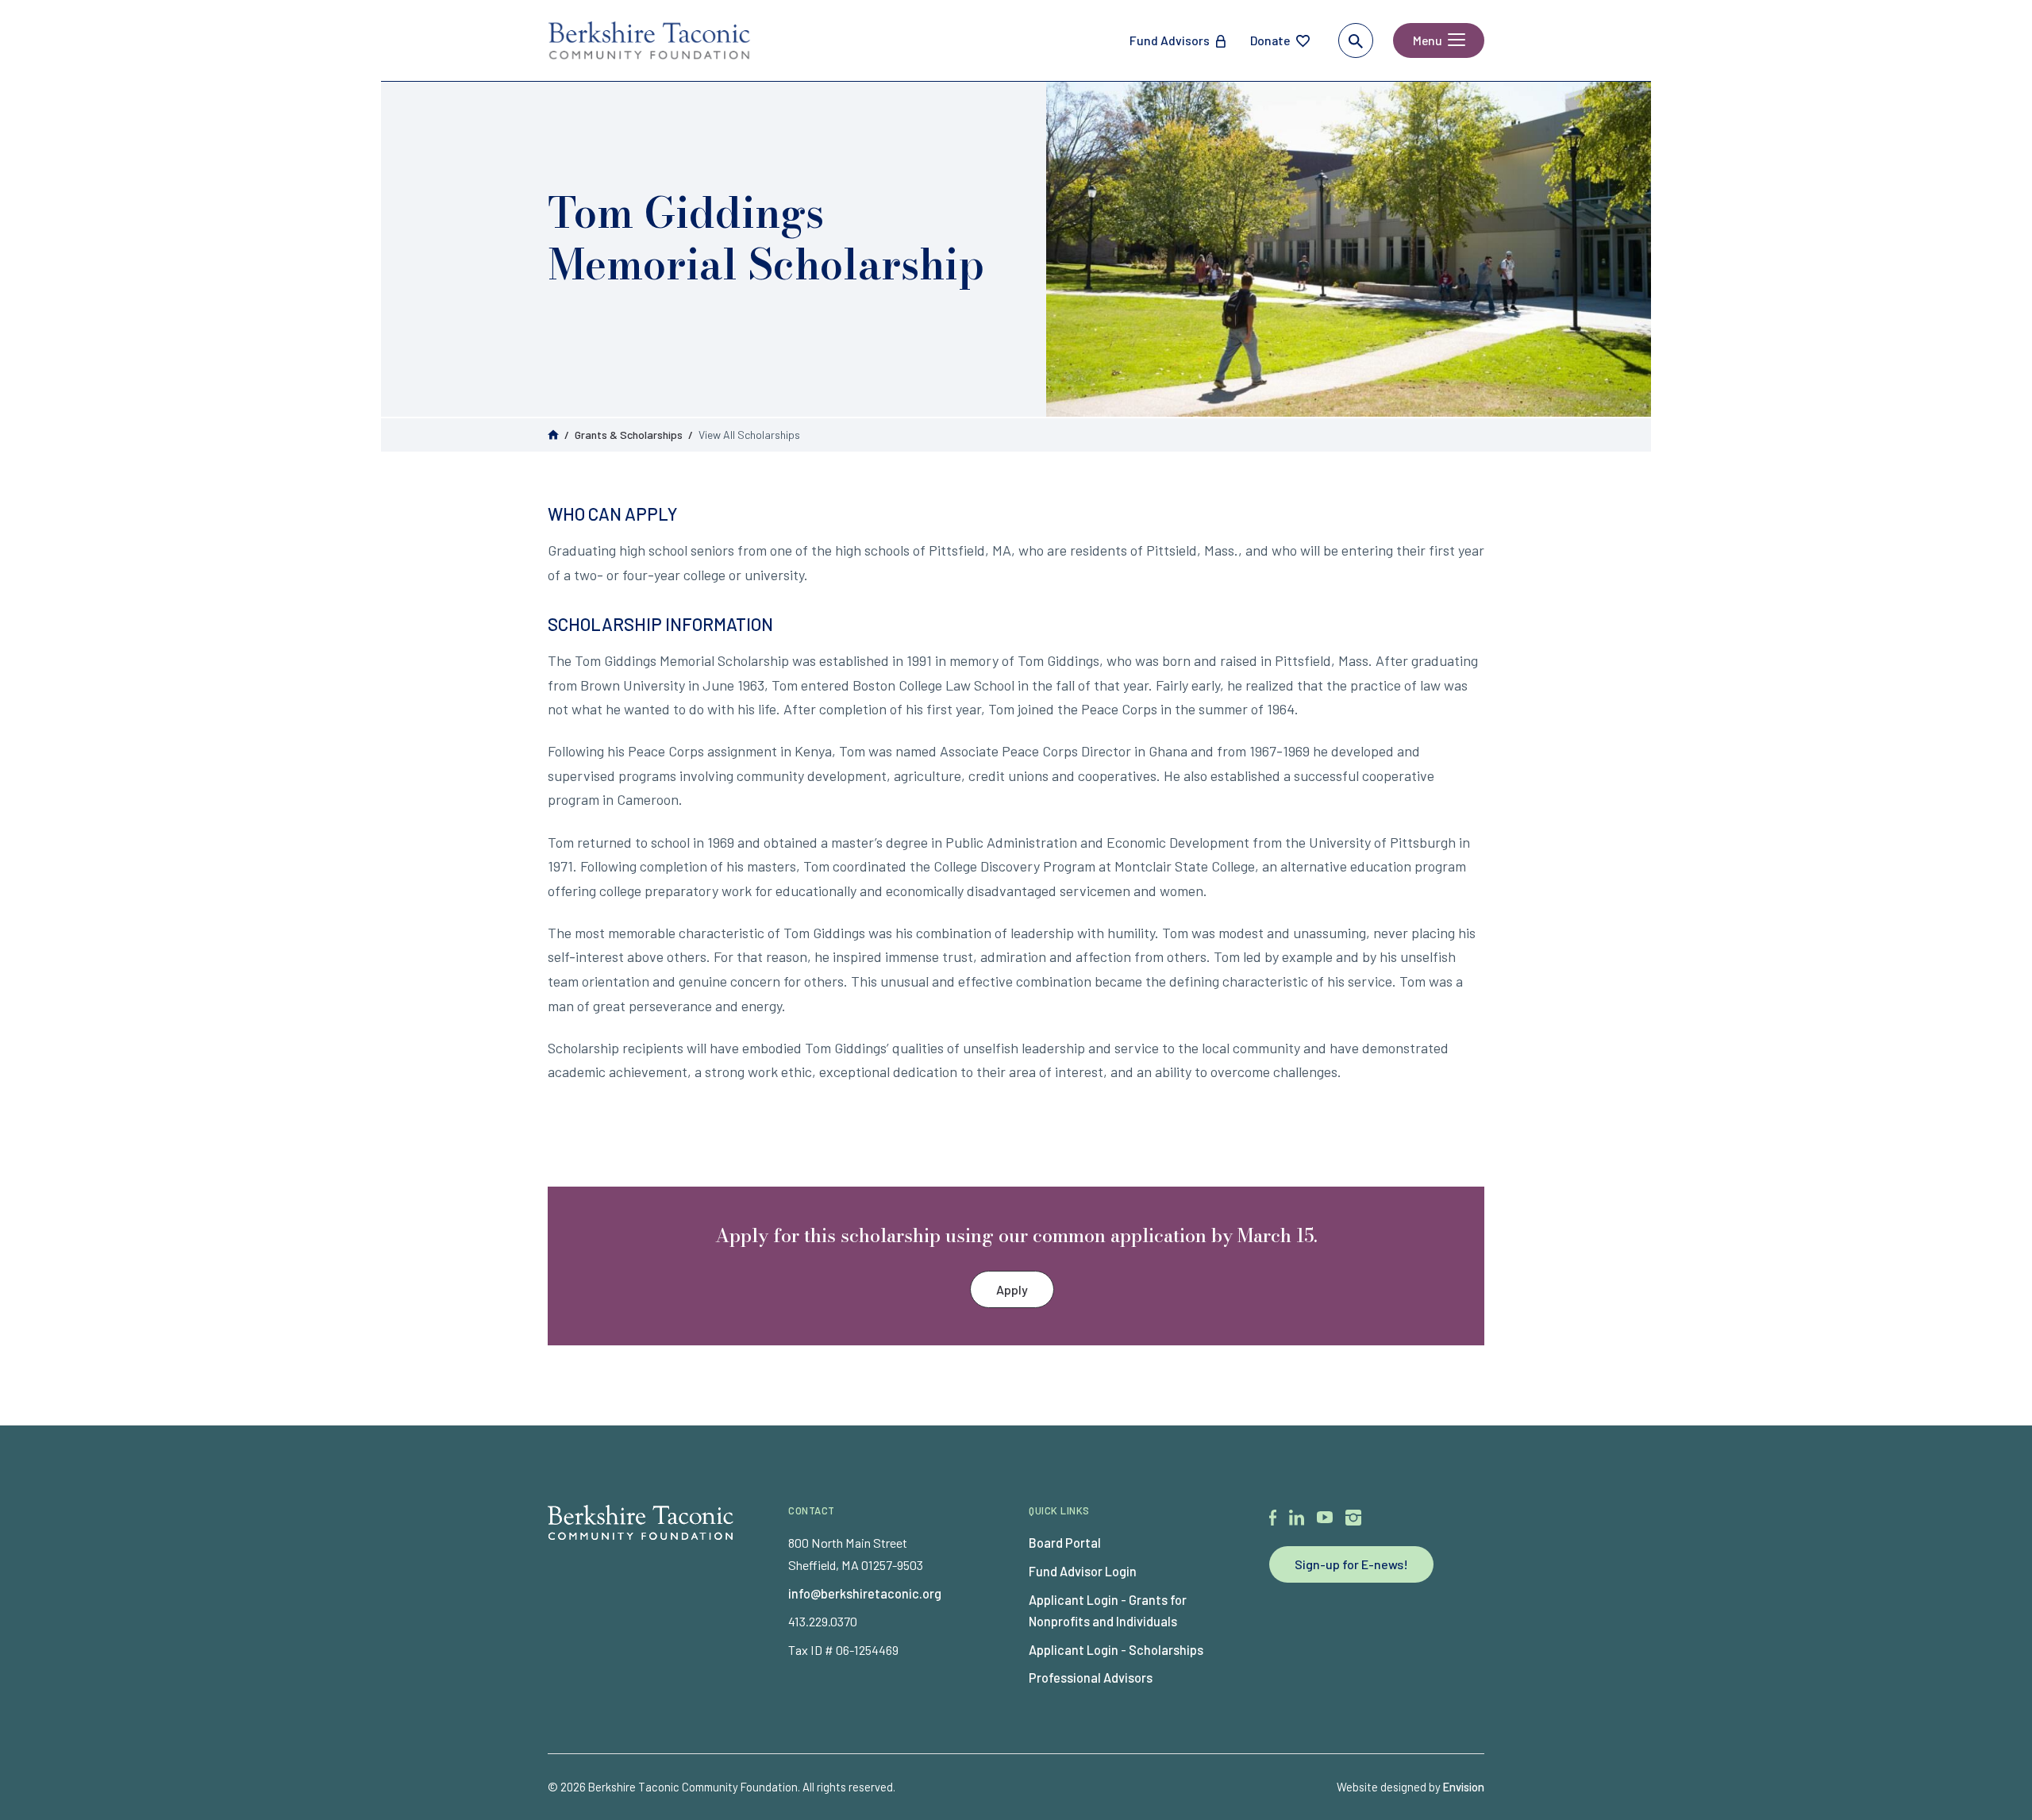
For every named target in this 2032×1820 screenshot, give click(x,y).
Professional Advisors (1091, 1678)
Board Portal (1065, 1543)
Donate (1270, 40)
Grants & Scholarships (629, 435)
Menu (1428, 40)
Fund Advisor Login (1083, 1571)
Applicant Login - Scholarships (1116, 1650)
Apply (1012, 1289)
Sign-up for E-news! (1351, 1564)
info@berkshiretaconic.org (865, 1593)
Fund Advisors (1170, 40)
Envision (1464, 1787)
